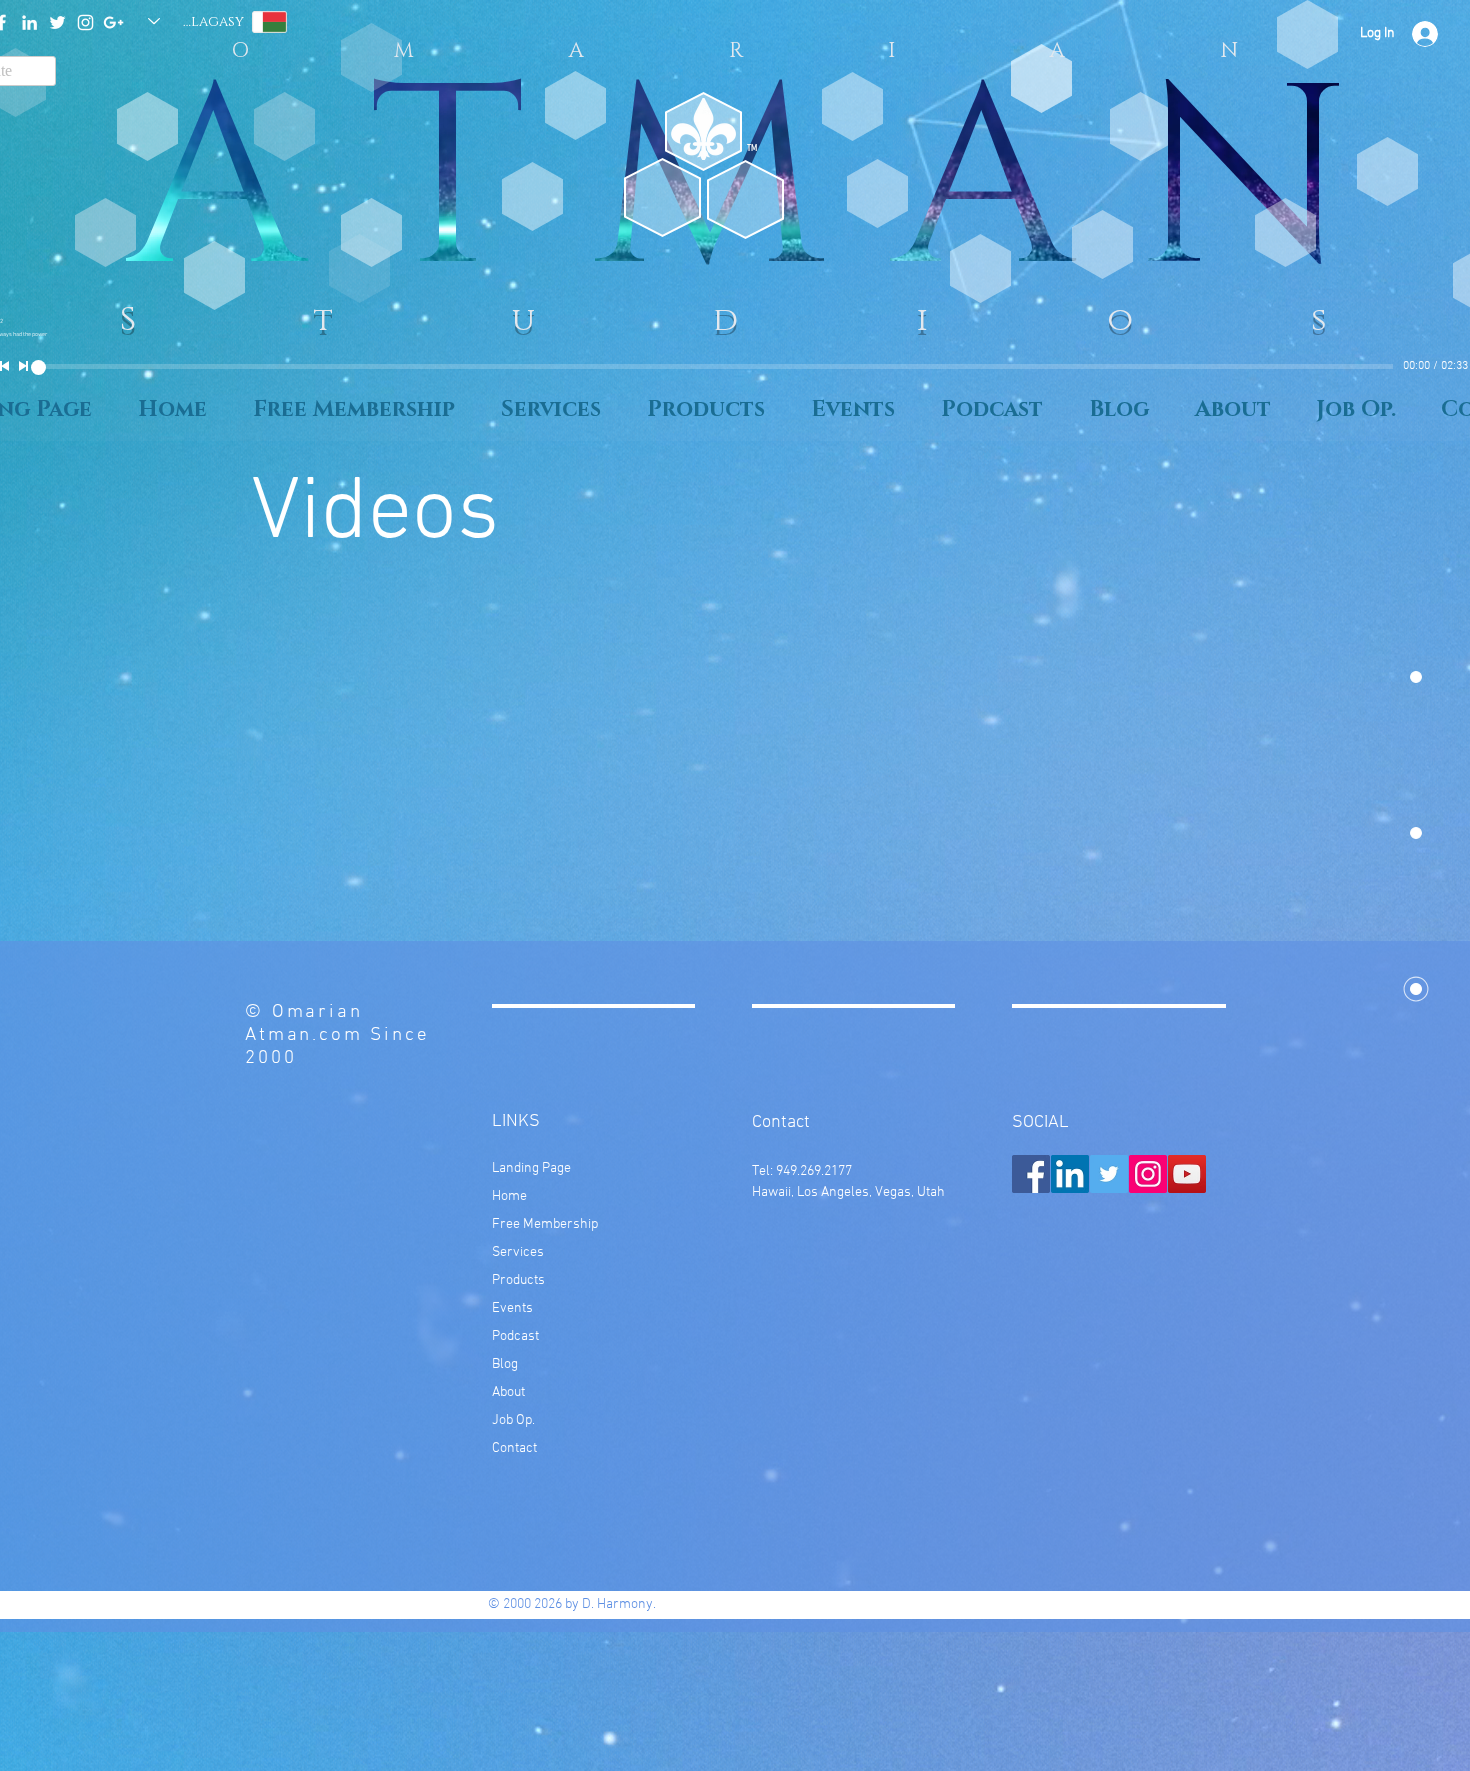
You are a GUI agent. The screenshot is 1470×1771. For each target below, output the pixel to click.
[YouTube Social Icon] (1187, 1174)
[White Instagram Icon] (85, 22)
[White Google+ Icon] (113, 22)
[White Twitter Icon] (57, 22)
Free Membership (545, 1224)
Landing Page (531, 1168)
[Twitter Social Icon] (1109, 1174)
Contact (514, 1448)
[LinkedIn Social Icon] (1070, 1174)
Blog (505, 1364)
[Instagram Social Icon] (1148, 1174)
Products (518, 1280)
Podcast (515, 1336)
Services (518, 1252)
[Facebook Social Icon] (1031, 1174)
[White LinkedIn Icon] (29, 22)
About (508, 1392)
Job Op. (513, 1420)
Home (509, 1196)
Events (512, 1308)
